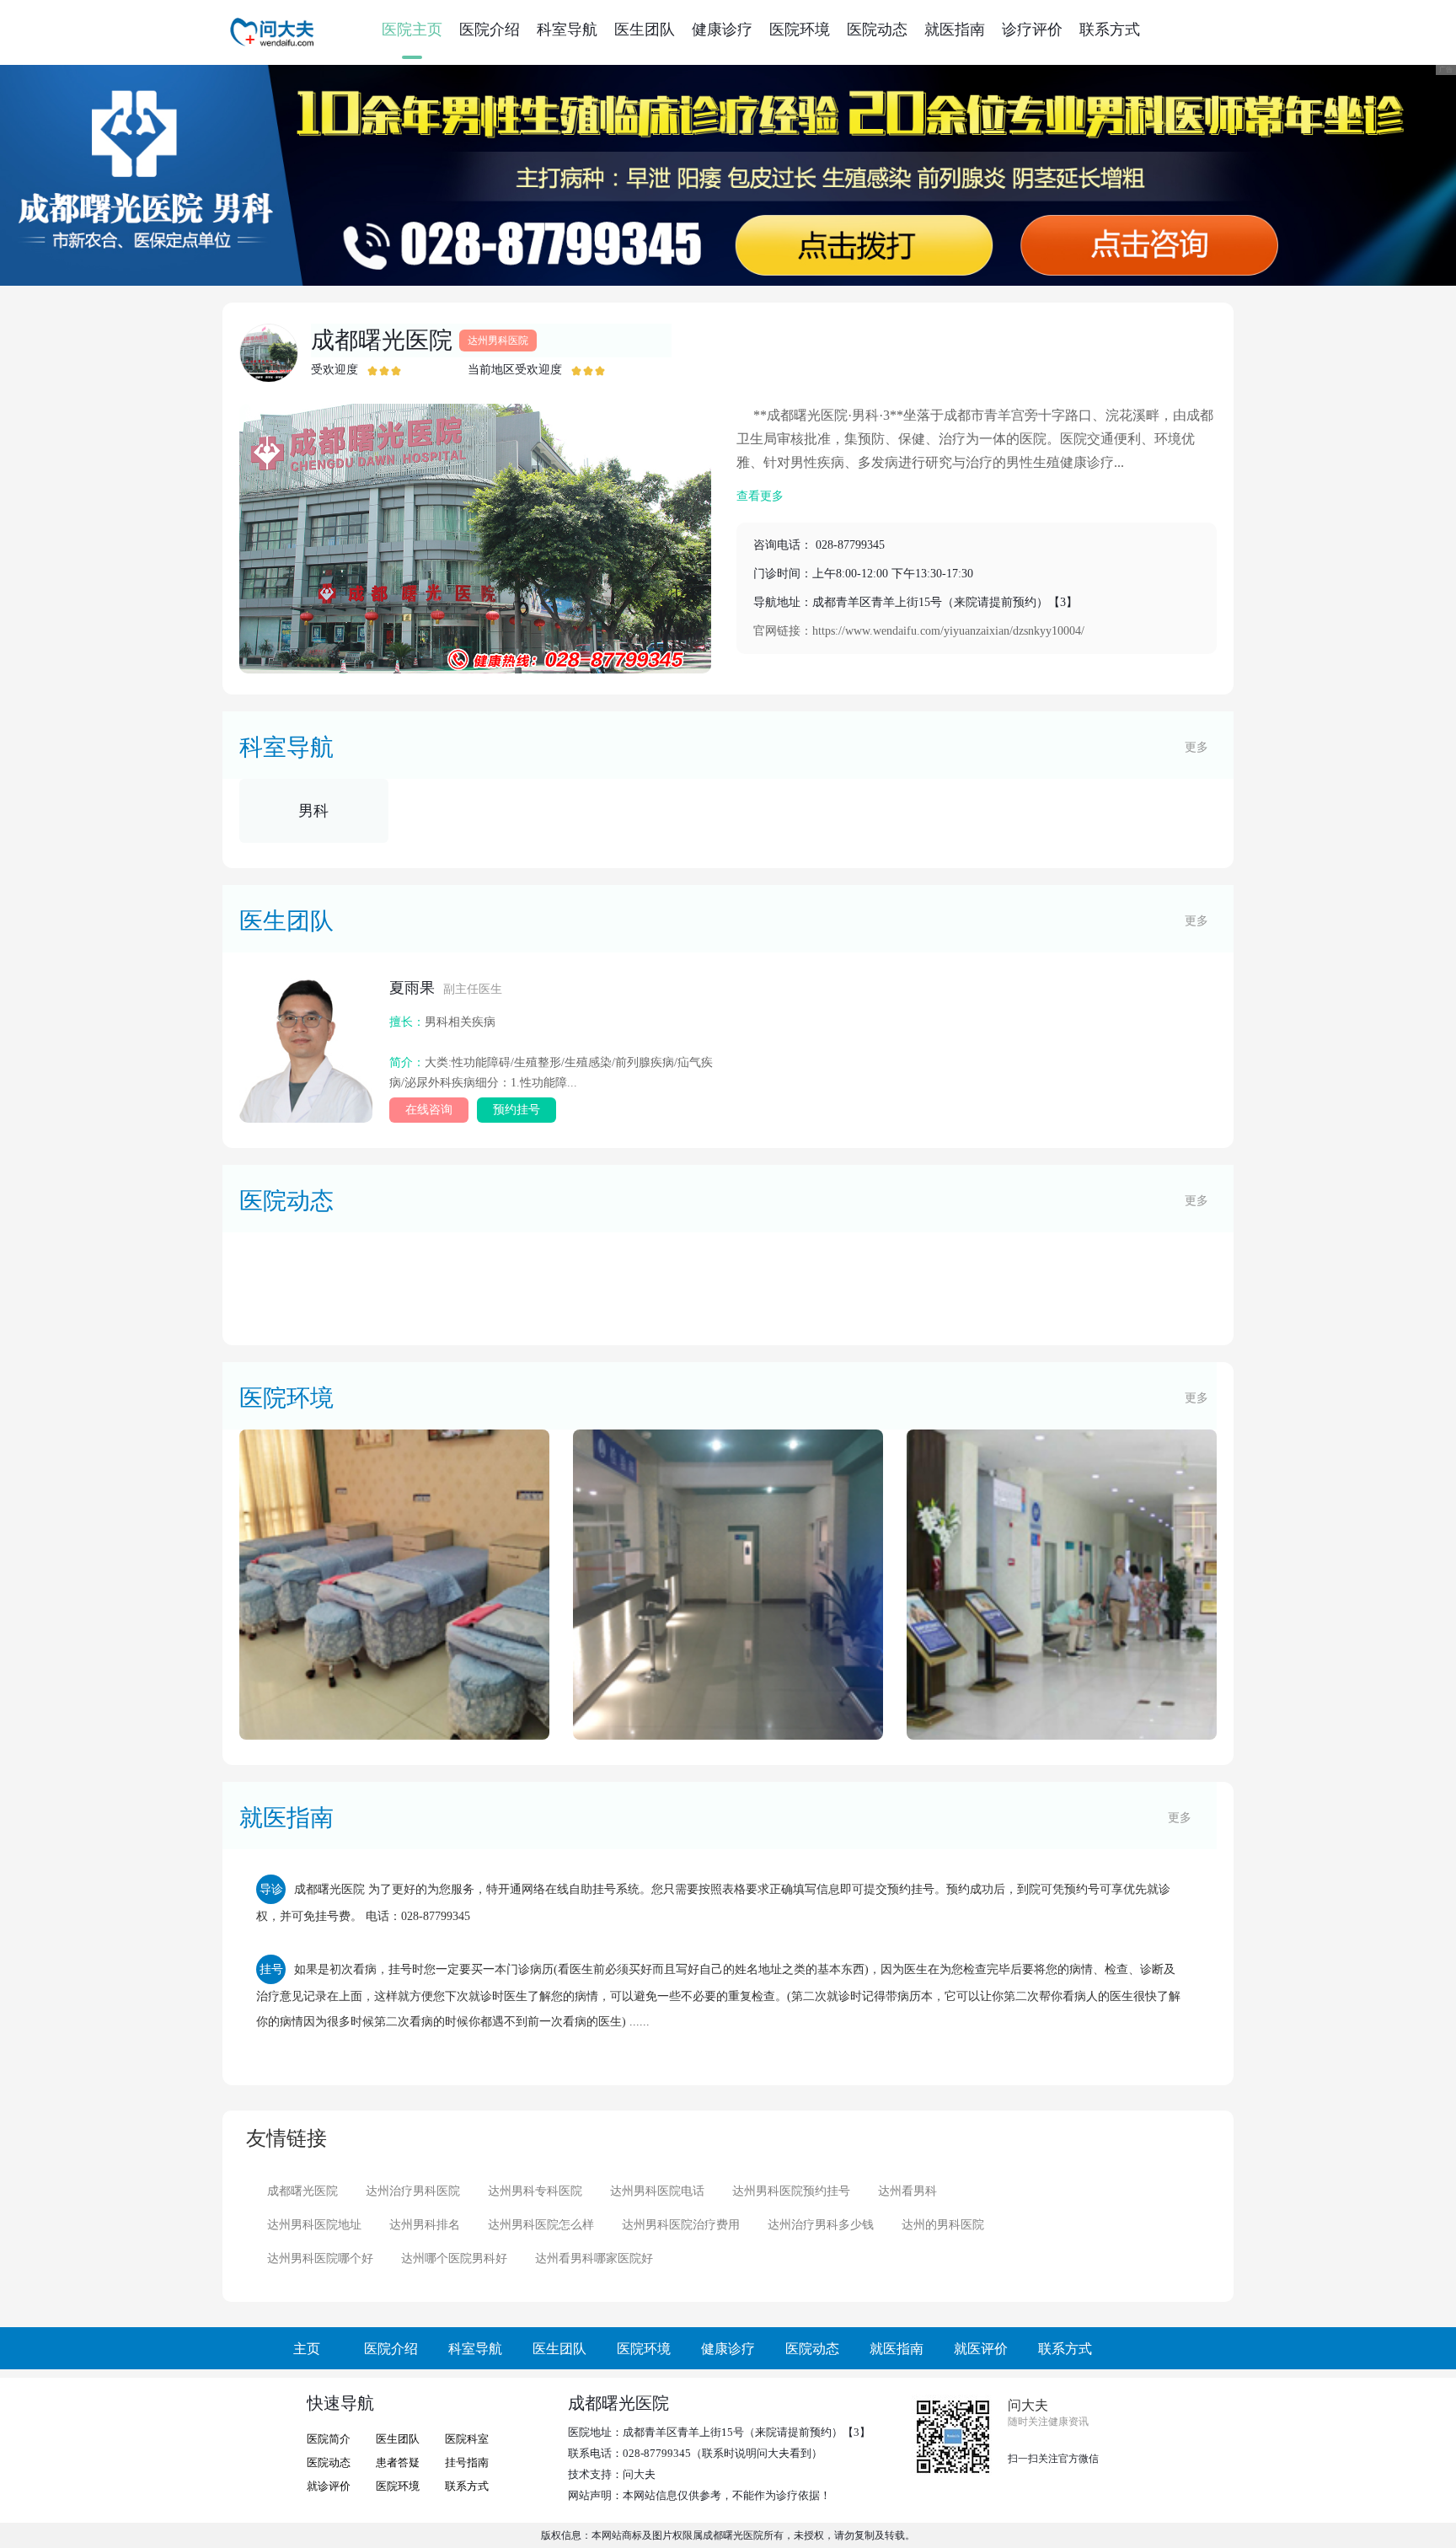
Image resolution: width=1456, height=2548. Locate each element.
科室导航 (567, 30)
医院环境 (800, 30)
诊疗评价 (1032, 30)
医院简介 (329, 2439)
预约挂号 (517, 1110)
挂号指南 (467, 2462)
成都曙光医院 (382, 340)
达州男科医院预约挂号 (791, 2191)
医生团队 (645, 30)
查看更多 (760, 496)
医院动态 (877, 30)
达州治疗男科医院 (413, 2191)
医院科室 (467, 2439)
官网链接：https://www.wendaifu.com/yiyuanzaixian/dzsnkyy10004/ (919, 631)
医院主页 (412, 30)
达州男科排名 (425, 2225)
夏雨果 (446, 988)
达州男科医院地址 (314, 2225)
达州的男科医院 (943, 2225)
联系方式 (1110, 30)
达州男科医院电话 (657, 2191)
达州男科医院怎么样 (541, 2225)
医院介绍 (490, 30)
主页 (307, 2349)
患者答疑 (398, 2462)
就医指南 (955, 30)
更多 (1196, 747)
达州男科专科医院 (535, 2191)
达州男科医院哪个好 (320, 2258)
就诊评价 (329, 2486)
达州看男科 (907, 2191)
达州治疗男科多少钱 (821, 2225)
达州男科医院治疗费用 (681, 2225)
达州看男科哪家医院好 (594, 2258)
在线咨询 (429, 1110)
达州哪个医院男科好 (454, 2258)
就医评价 (981, 2349)
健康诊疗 (722, 30)
